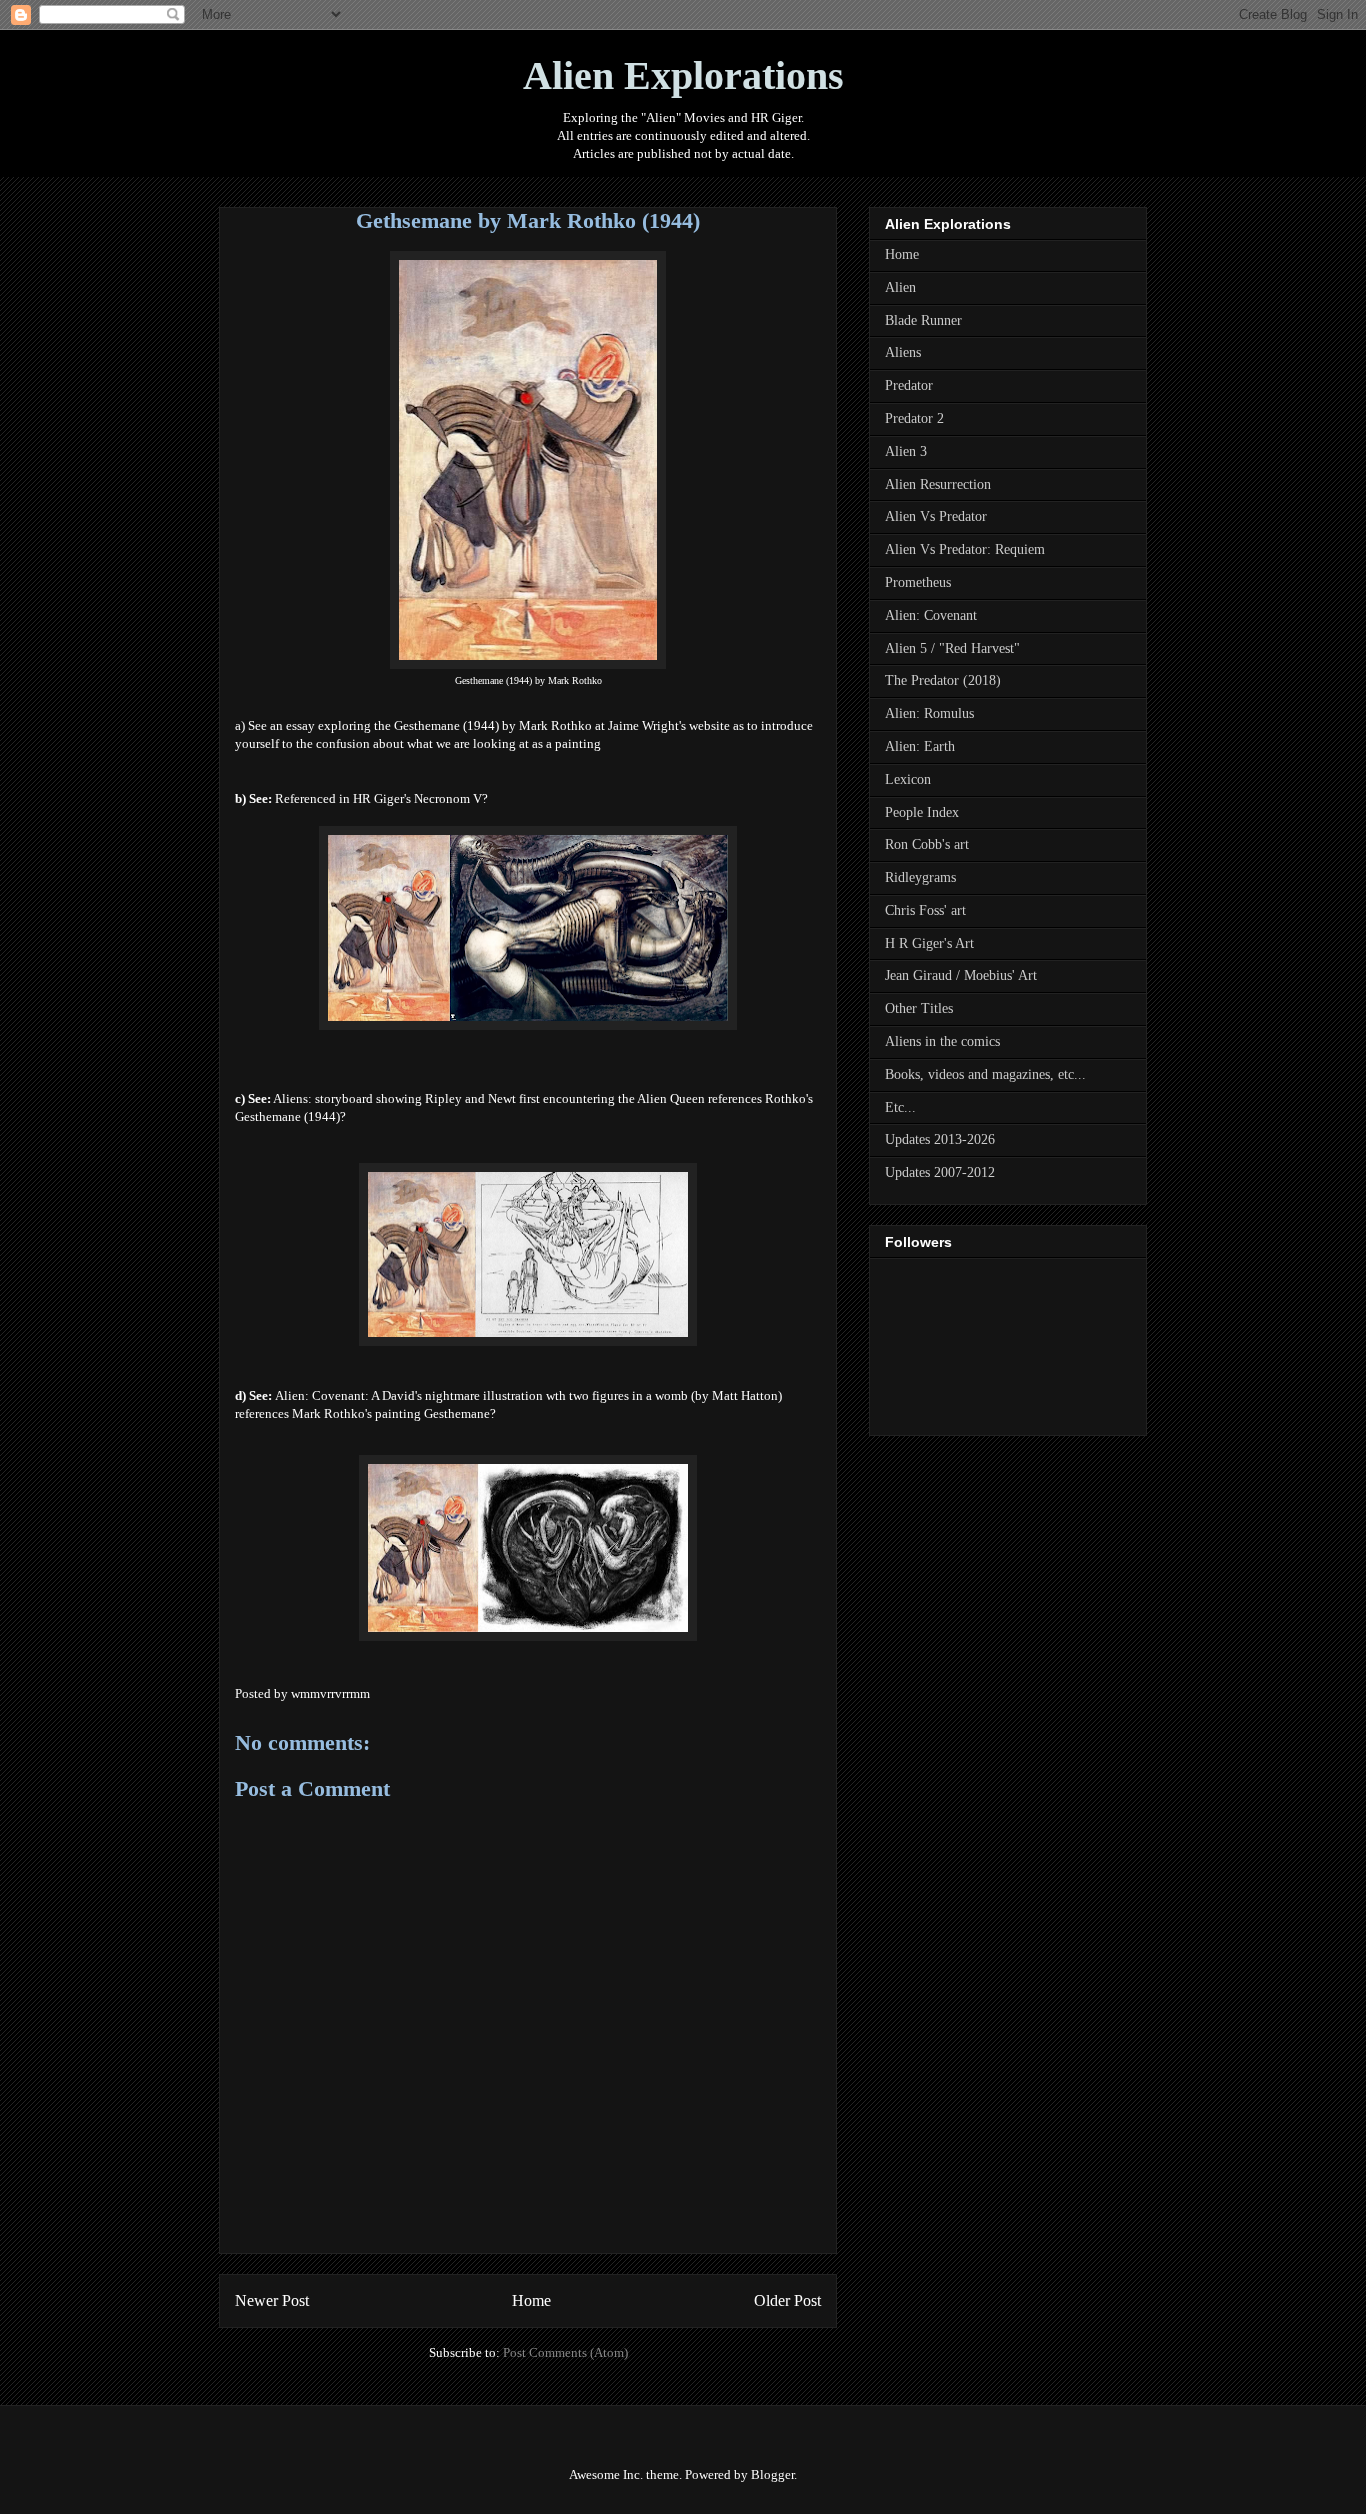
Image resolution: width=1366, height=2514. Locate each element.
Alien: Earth (920, 746)
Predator (909, 385)
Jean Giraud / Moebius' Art (961, 975)
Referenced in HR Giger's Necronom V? (381, 798)
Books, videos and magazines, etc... (985, 1074)
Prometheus (918, 582)
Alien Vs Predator (936, 516)
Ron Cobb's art (927, 844)
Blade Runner (923, 320)
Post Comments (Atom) (565, 2352)
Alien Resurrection (938, 484)
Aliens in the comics (942, 1041)
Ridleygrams (920, 877)
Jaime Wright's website (669, 725)
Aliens (903, 352)
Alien (900, 287)
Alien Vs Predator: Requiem (965, 549)
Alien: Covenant (931, 615)
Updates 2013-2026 (940, 1139)
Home (531, 2300)
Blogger (772, 2474)
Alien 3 (906, 451)
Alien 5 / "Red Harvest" (952, 648)
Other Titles (919, 1008)
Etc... (900, 1107)
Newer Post (272, 2300)
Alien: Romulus (929, 713)
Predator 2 (914, 418)
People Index (922, 812)
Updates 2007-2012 (940, 1172)
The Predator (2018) (943, 680)
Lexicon (908, 779)
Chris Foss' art (925, 910)
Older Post (787, 2300)
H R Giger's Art (929, 943)
